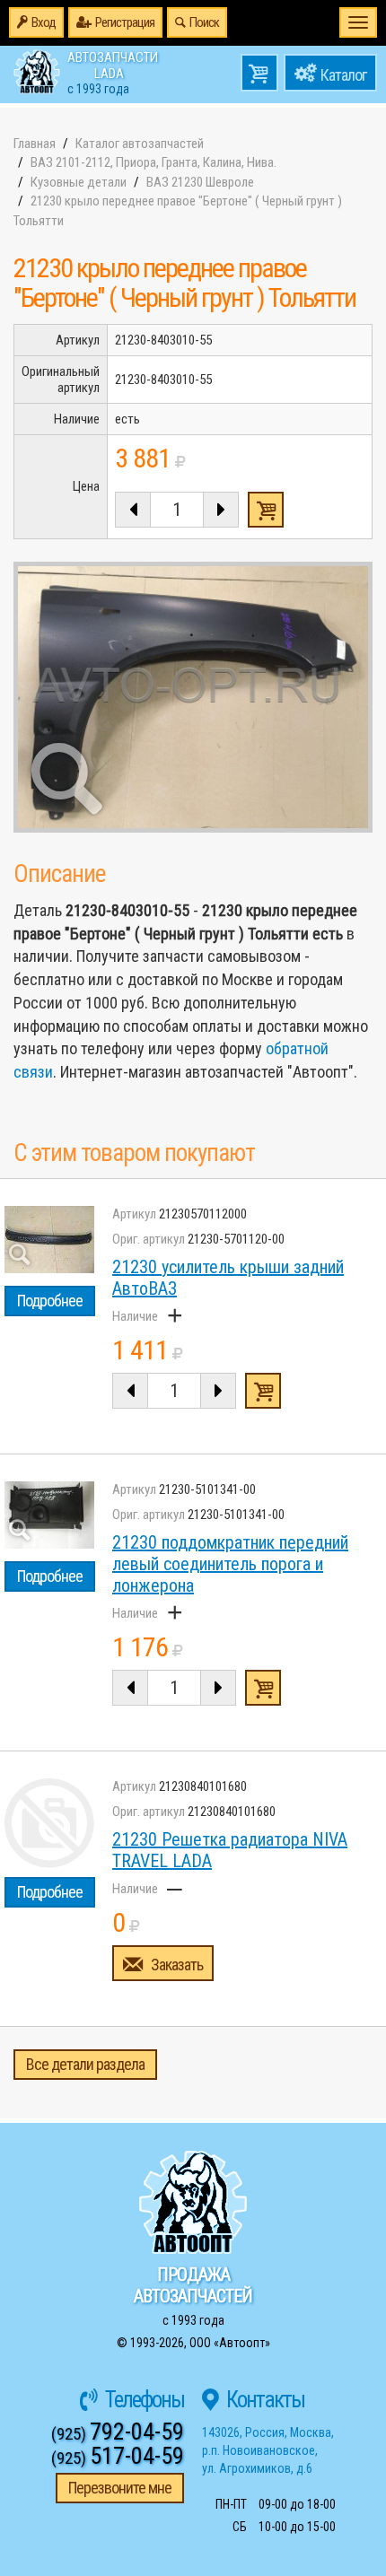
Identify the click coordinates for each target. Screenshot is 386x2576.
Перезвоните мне (120, 2488)
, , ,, (268, 2450)
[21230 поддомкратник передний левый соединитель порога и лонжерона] (49, 1515)
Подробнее (50, 1301)
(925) (118, 2434)
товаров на (259, 73)
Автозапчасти (113, 72)
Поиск (204, 22)
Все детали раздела (85, 2064)
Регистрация (125, 22)
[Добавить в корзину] (263, 1391)
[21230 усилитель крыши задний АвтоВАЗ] (49, 1240)
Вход (44, 22)
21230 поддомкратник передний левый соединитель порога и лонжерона (230, 1564)
